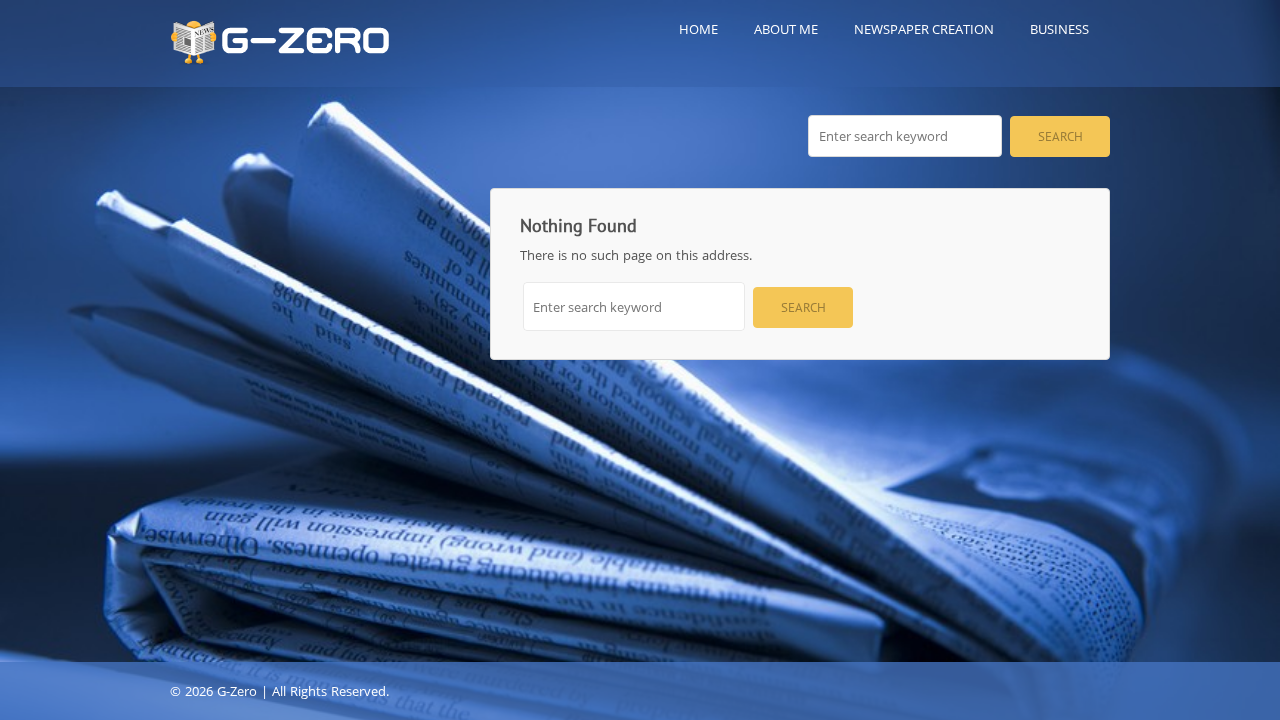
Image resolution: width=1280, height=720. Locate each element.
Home (698, 29)
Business (1059, 29)
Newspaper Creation (924, 29)
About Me (786, 29)
